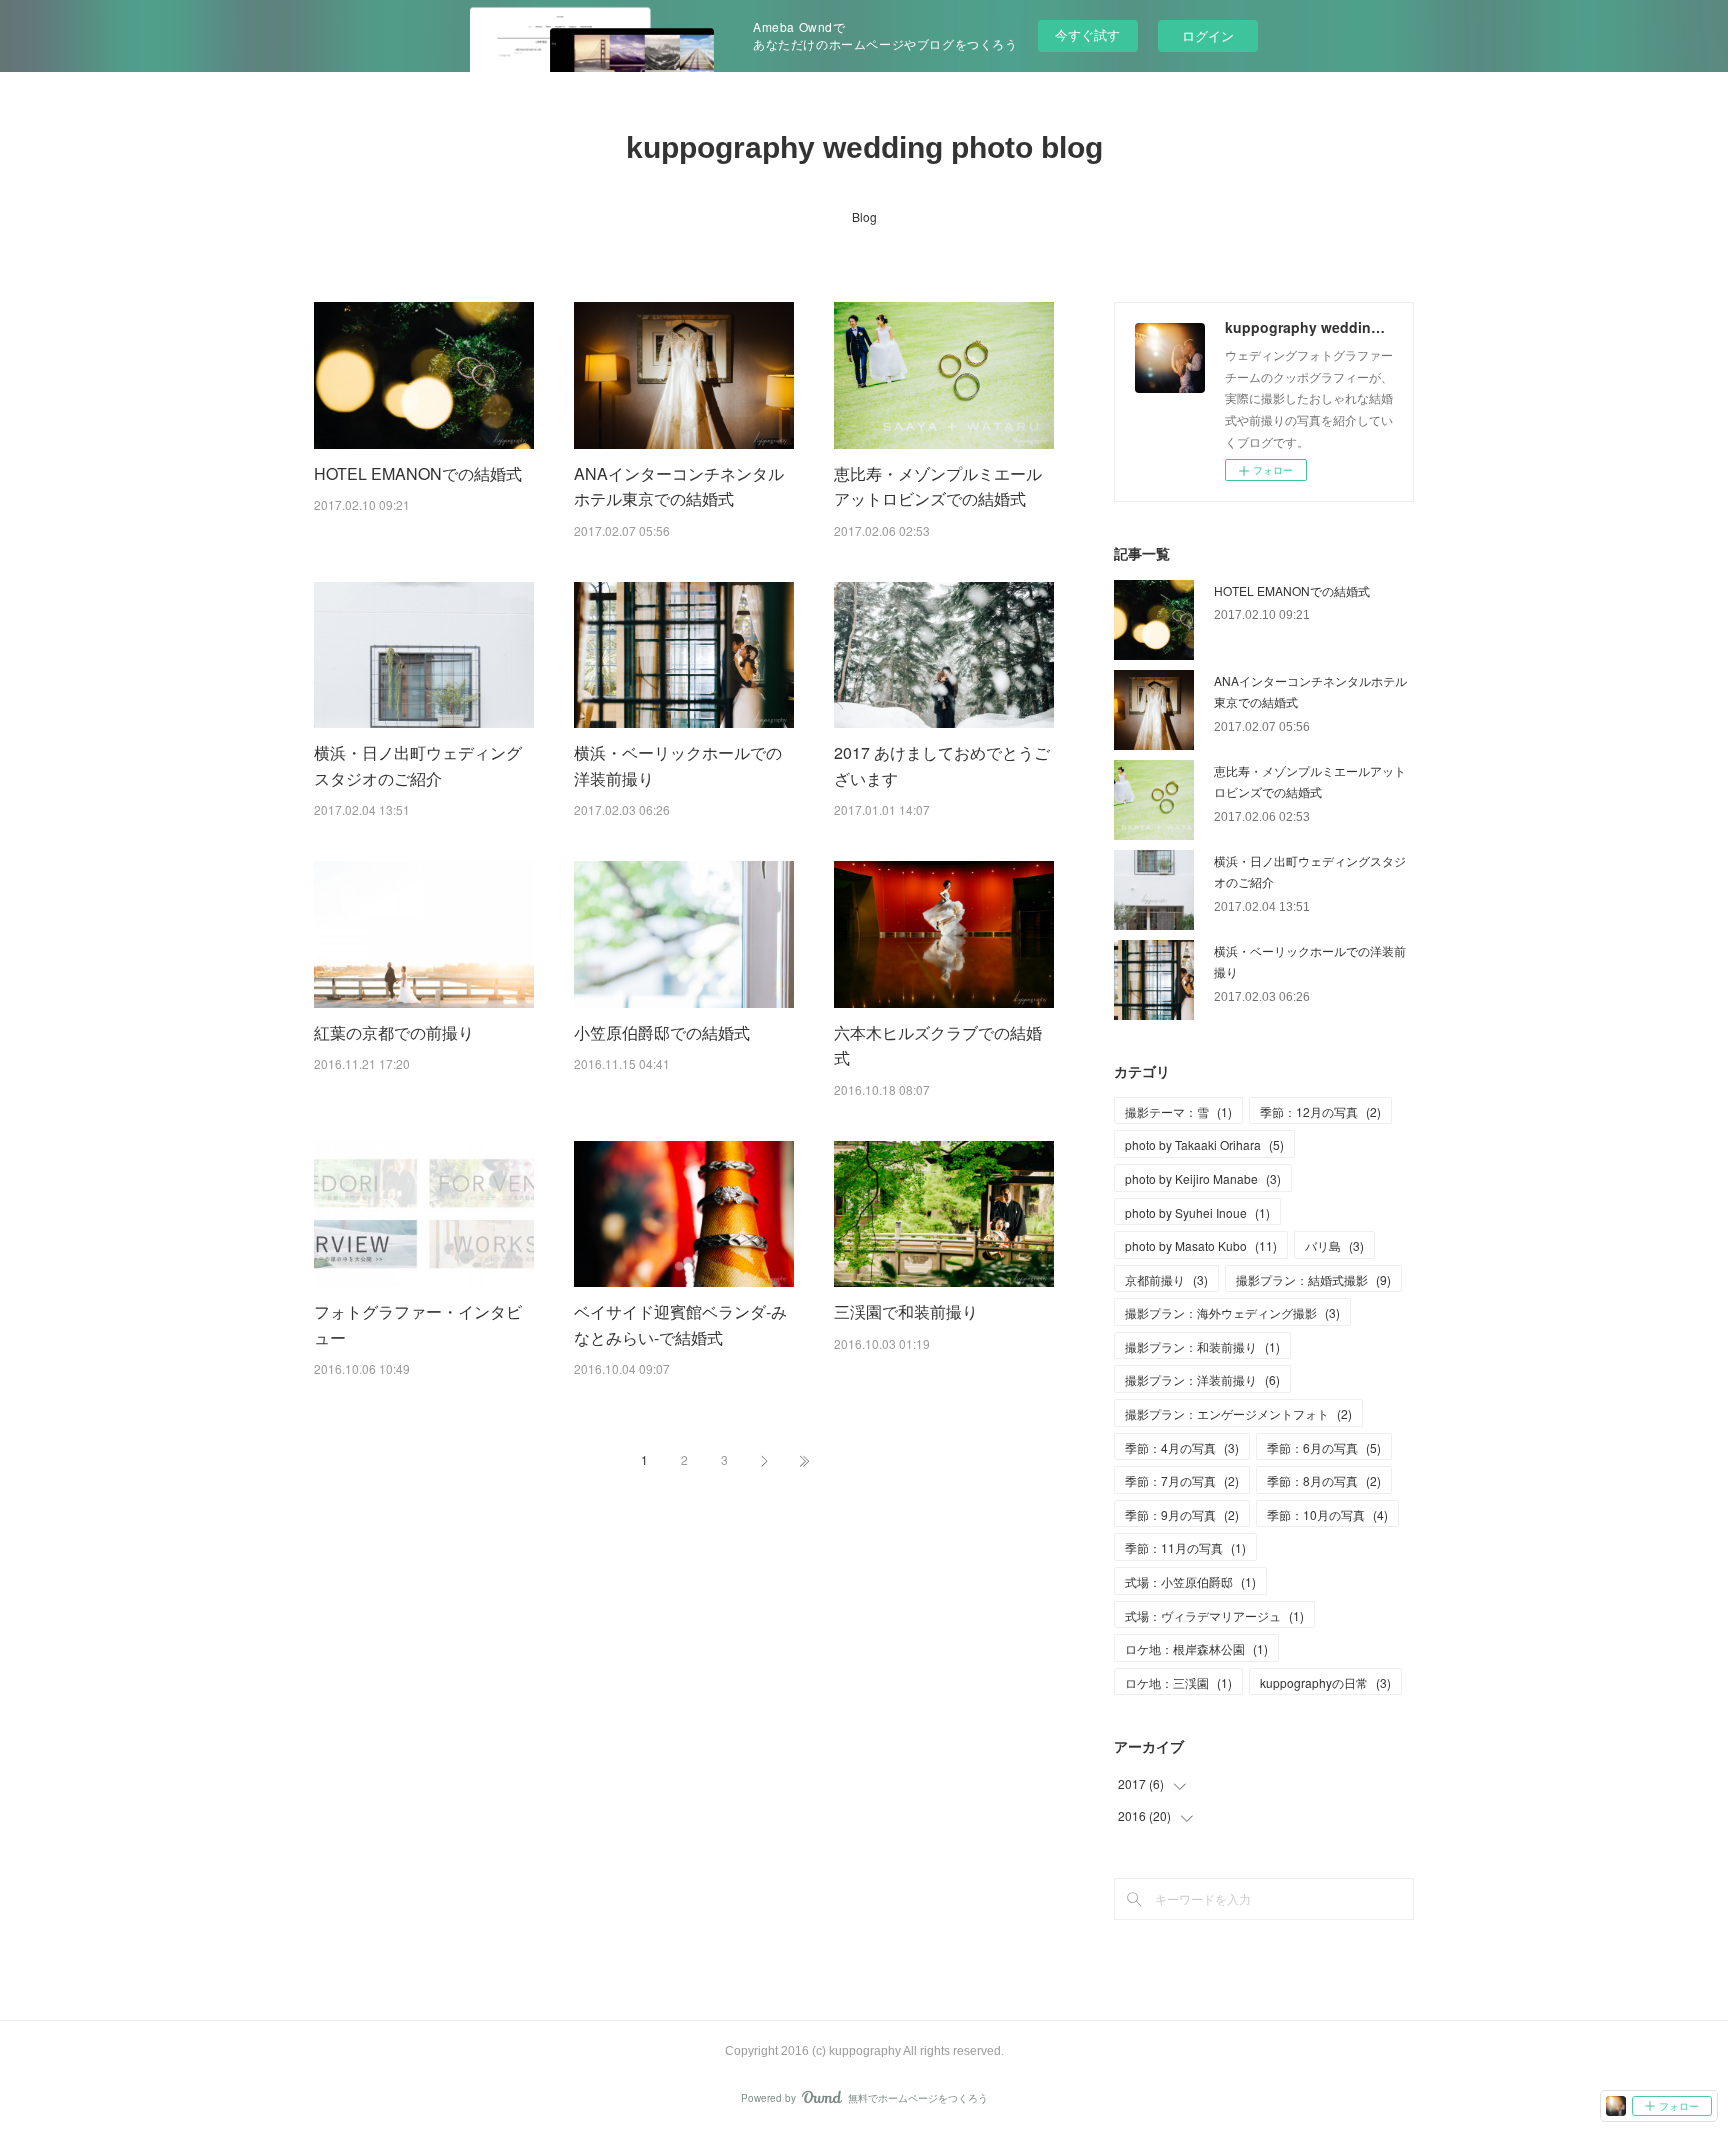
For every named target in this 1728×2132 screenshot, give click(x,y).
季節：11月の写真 (1185, 1547)
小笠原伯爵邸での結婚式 (662, 1032)
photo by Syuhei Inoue (1197, 1212)
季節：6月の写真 (1324, 1447)
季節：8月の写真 (1324, 1480)
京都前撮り (1166, 1279)
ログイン (1208, 35)
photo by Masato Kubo (1201, 1245)
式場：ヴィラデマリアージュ (1214, 1615)
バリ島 (1334, 1245)
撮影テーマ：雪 (1178, 1111)
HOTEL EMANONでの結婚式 (418, 473)
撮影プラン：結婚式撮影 (1313, 1279)
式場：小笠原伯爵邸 (1190, 1581)
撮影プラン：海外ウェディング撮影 (1232, 1312)
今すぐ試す (1087, 34)
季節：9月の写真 (1182, 1514)
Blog (864, 216)
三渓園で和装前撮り (906, 1311)
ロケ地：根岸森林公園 (1196, 1648)
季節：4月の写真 (1182, 1447)
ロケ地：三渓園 (1178, 1682)
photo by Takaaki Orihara (1204, 1144)
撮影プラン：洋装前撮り (1202, 1379)
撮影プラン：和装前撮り (1202, 1346)
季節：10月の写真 (1327, 1514)
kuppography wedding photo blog (864, 147)
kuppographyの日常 (1325, 1682)
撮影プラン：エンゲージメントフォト (1238, 1413)
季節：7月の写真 (1182, 1480)
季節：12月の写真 (1320, 1111)
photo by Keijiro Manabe (1203, 1178)
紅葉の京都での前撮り (394, 1032)
